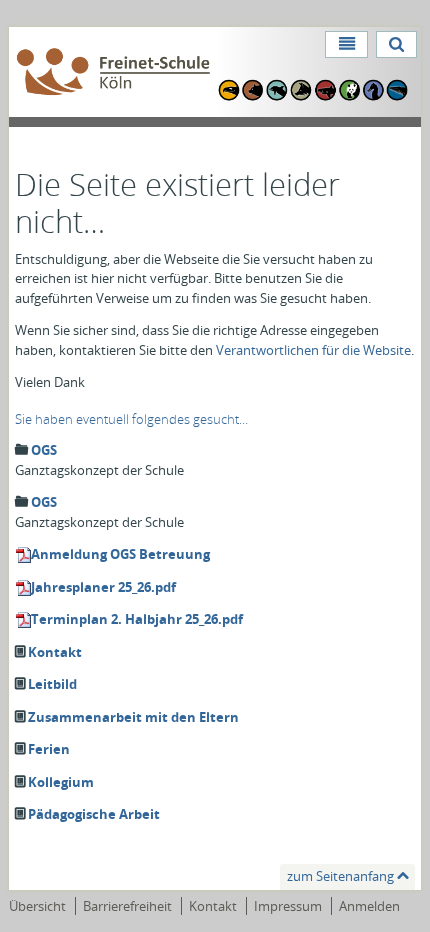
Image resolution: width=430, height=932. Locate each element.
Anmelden (369, 906)
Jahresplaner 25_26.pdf (103, 587)
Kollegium (61, 782)
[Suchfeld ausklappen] (396, 44)
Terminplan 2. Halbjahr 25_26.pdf (137, 619)
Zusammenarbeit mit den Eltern (133, 717)
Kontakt (55, 652)
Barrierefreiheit (127, 906)
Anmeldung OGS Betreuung (120, 554)
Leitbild (52, 684)
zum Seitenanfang (340, 876)
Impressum (288, 906)
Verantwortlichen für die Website (313, 350)
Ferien (49, 749)
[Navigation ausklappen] (346, 44)
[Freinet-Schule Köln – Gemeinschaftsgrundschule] (113, 73)
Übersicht (37, 906)
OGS (44, 450)
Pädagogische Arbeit (94, 814)
